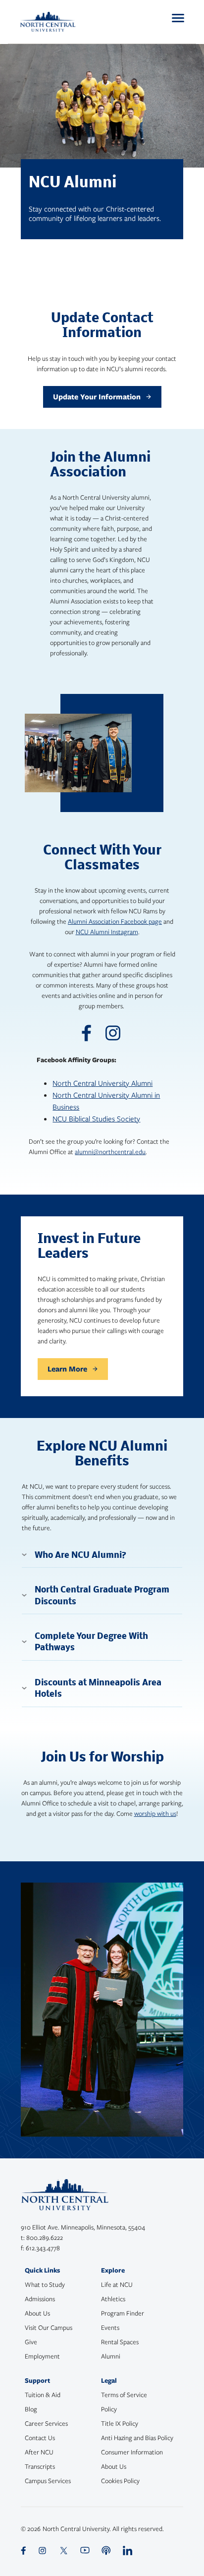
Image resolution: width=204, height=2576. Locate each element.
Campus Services (48, 2481)
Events (110, 2327)
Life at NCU (117, 2284)
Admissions (40, 2299)
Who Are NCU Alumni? (80, 1556)
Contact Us (40, 2438)
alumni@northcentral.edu (110, 1152)
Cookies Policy (120, 2481)
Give (31, 2342)
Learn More (67, 1369)
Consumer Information (132, 2452)
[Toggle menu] (178, 18)
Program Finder (123, 2313)
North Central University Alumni (102, 1083)
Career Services (46, 2423)
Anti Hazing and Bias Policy (137, 2438)
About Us (37, 2313)
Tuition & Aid (43, 2395)
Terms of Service (124, 2395)
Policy (109, 2409)
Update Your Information (97, 397)
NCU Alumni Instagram (107, 932)
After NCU (39, 2452)
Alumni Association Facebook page (115, 921)
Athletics (113, 2299)
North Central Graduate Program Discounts (102, 1596)
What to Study (45, 2284)
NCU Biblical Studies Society (96, 1118)
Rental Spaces (120, 2342)
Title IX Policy (120, 2423)
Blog (31, 2409)
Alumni (111, 2356)
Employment (42, 2356)
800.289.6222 (45, 2237)
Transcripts (40, 2466)
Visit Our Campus (49, 2327)
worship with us (155, 1813)
